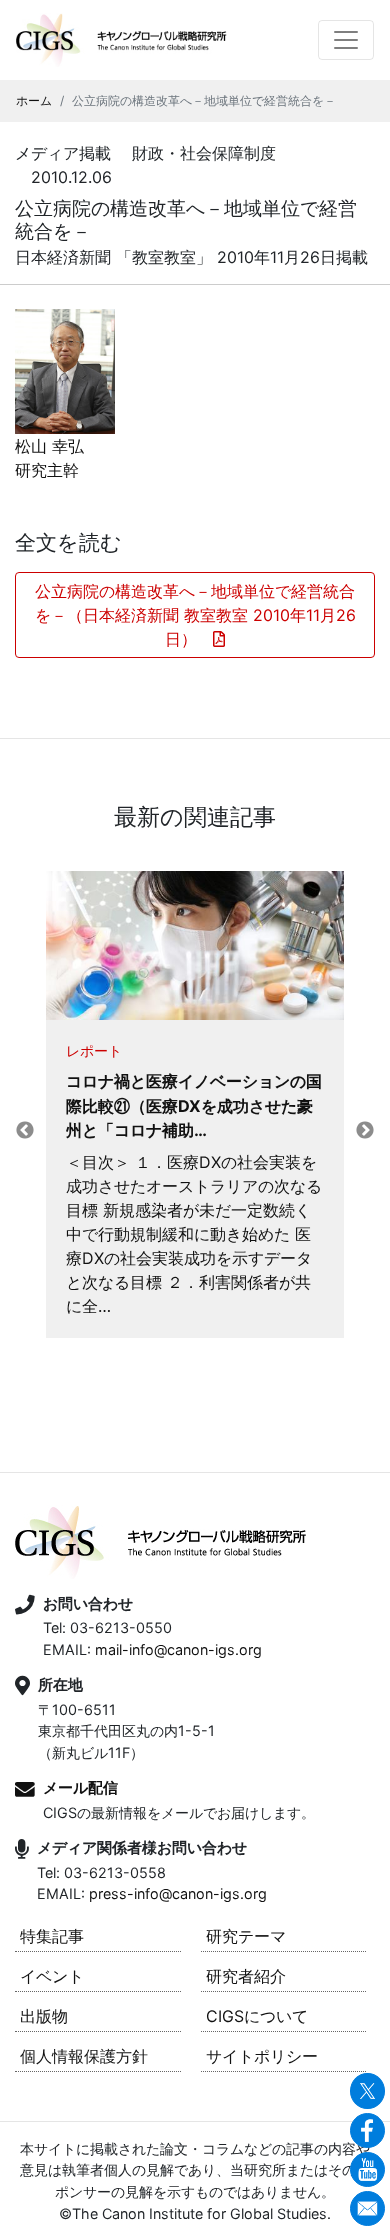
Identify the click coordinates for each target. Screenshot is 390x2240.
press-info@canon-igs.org (178, 1893)
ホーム (34, 100)
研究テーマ (246, 1936)
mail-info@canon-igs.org (178, 1649)
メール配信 (80, 1787)
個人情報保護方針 (84, 2056)
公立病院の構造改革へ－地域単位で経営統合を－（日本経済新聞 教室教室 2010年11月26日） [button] (195, 615)
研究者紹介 (246, 1976)
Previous (25, 1131)
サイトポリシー (262, 2056)
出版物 (44, 2016)
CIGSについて (257, 2016)
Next (365, 1131)
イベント (52, 1976)
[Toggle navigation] (346, 40)
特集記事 (52, 1936)
